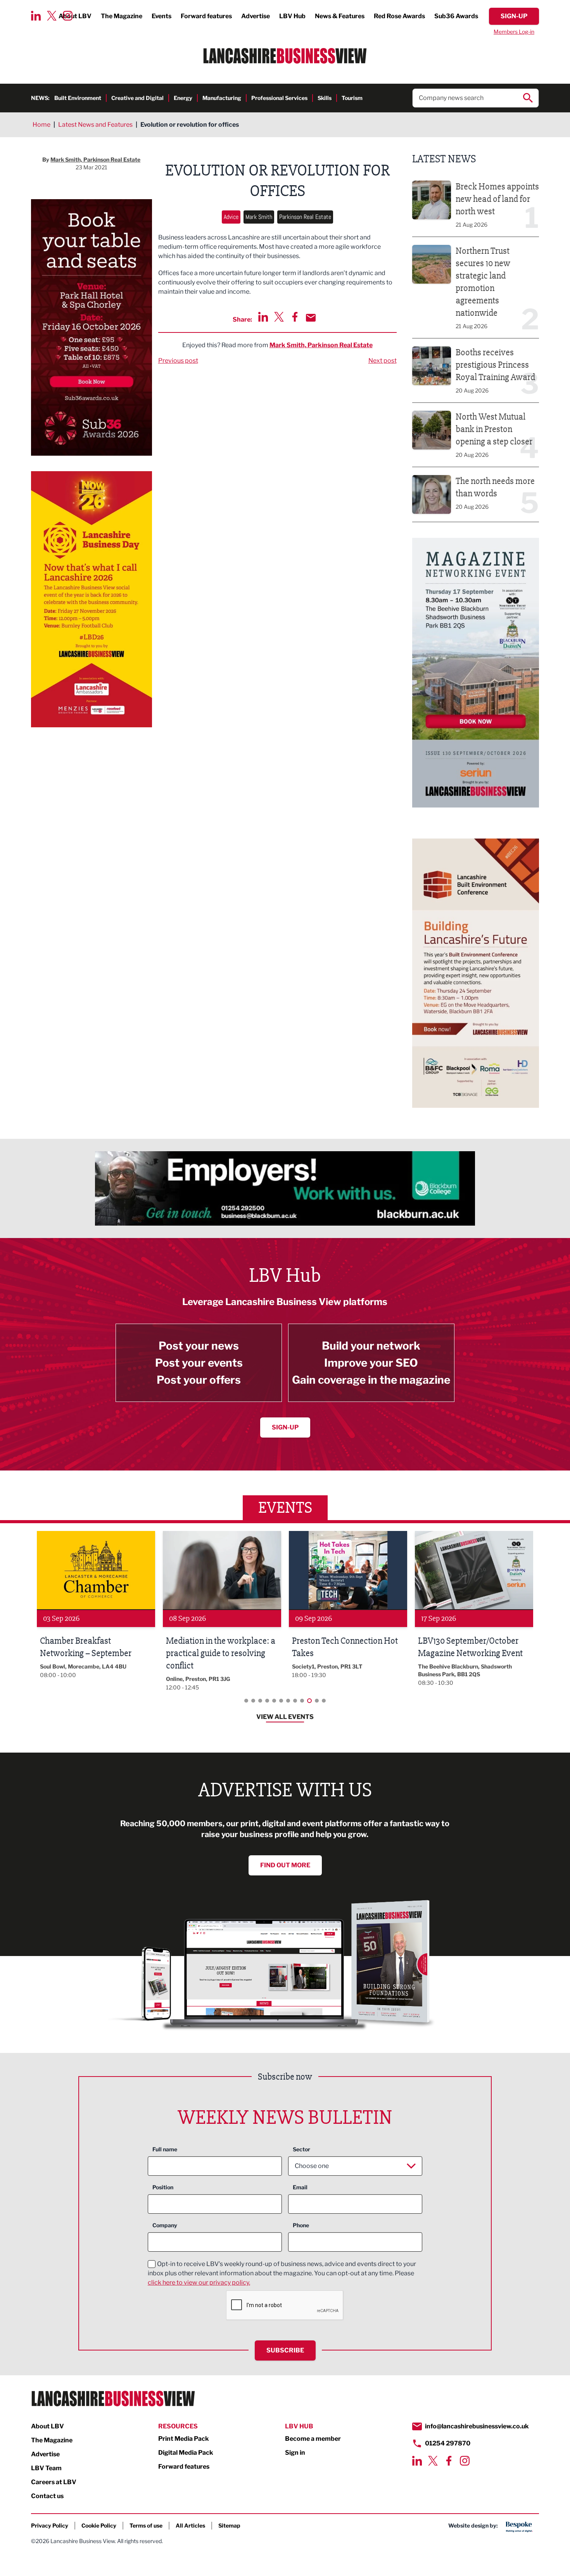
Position (163, 2187)
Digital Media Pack (186, 2453)
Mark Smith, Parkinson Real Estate (321, 345)
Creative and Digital (137, 98)
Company (165, 2225)
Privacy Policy (50, 2525)
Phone (301, 2225)
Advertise (256, 16)
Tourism (352, 98)
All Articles (190, 2525)
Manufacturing (222, 98)
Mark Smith (259, 217)
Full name (165, 2149)
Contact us (47, 2496)
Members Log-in (514, 32)
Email (300, 2187)
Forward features (206, 16)
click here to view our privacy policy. (199, 2282)
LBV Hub (292, 16)
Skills (325, 98)
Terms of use (146, 2525)
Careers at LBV (54, 2482)
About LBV (47, 2426)
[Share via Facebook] (295, 317)
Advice (231, 217)
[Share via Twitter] (279, 317)
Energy (183, 98)
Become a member (313, 2439)
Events (161, 16)
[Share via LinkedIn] (263, 317)
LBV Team (46, 2468)
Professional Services (279, 98)
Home (41, 125)
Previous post (178, 361)
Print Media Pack (184, 2439)
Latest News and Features (95, 125)
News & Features (340, 16)
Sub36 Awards (456, 16)
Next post (383, 361)
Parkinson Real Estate (305, 217)
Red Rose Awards (399, 16)
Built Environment (78, 98)
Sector (301, 2149)
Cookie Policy (99, 2525)
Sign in (295, 2453)
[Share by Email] (311, 318)
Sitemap (229, 2525)
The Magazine (122, 16)
